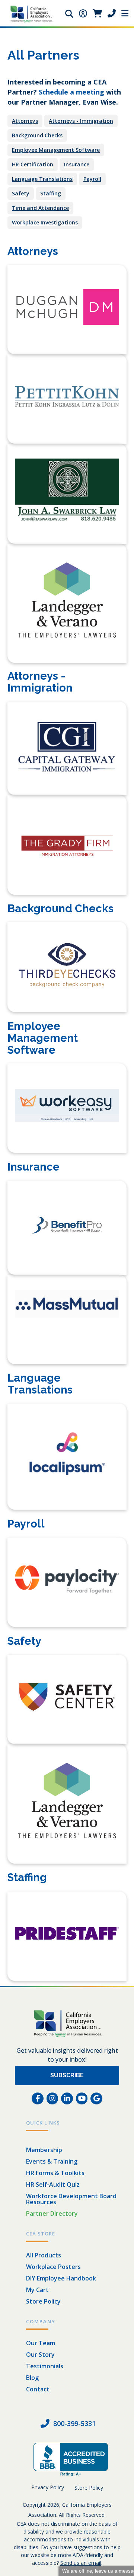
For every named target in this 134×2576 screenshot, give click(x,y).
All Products (44, 2255)
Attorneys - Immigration (81, 121)
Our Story (40, 2355)
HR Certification (33, 164)
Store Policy (43, 2301)
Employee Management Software (56, 150)
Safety (21, 193)
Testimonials (45, 2366)
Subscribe (67, 2075)
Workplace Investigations (45, 222)
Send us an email (81, 2563)
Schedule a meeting (71, 92)
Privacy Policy (48, 2487)
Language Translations (42, 179)
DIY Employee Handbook (61, 2278)
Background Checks (37, 135)
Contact (38, 2389)
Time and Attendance (40, 208)
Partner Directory (52, 2213)
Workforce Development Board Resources (71, 2199)
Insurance (77, 164)
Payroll (92, 179)
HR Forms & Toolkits (55, 2173)
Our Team (41, 2343)
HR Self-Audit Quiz (53, 2184)
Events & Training (52, 2161)
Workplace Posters (53, 2267)
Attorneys (25, 121)
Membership (44, 2150)
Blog (32, 2378)
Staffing (51, 193)
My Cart (37, 2290)
